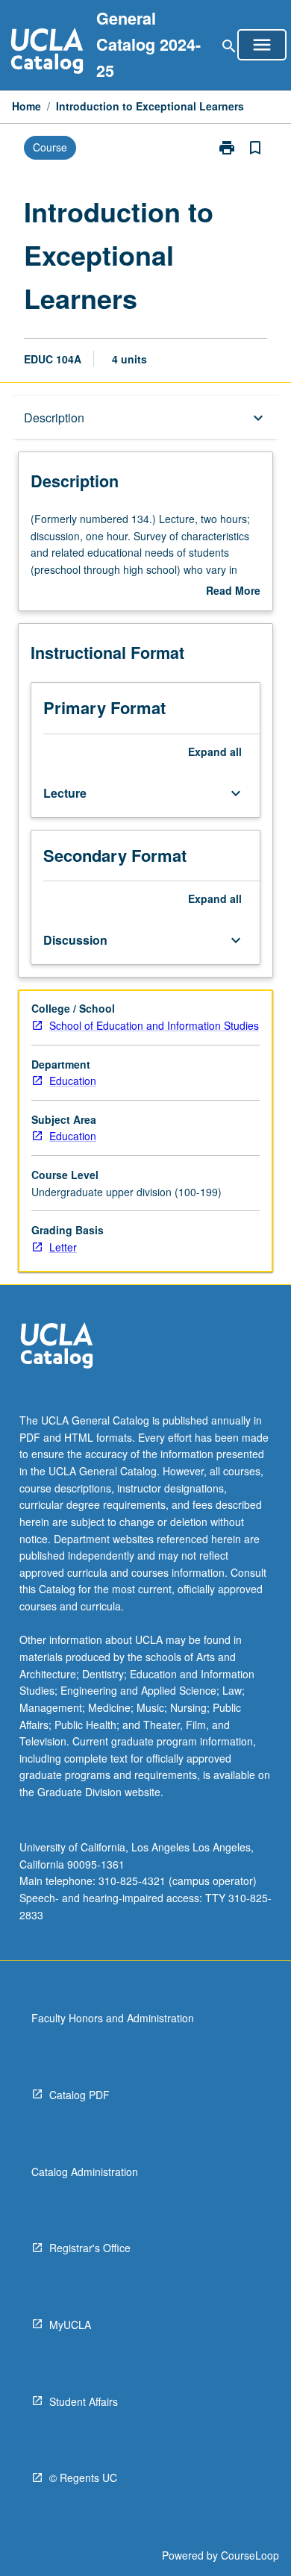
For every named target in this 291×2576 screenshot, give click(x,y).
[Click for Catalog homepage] (47, 53)
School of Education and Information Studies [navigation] (154, 1025)
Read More (233, 591)
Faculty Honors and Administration (113, 2018)
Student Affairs (84, 2401)
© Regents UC (83, 2477)
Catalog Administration (85, 2172)
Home (26, 106)
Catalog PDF (79, 2095)
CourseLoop (250, 2555)
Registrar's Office (90, 2248)
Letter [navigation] (63, 1247)
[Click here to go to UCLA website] (57, 1347)
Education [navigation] (73, 1081)
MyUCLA (70, 2325)
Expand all (215, 751)
